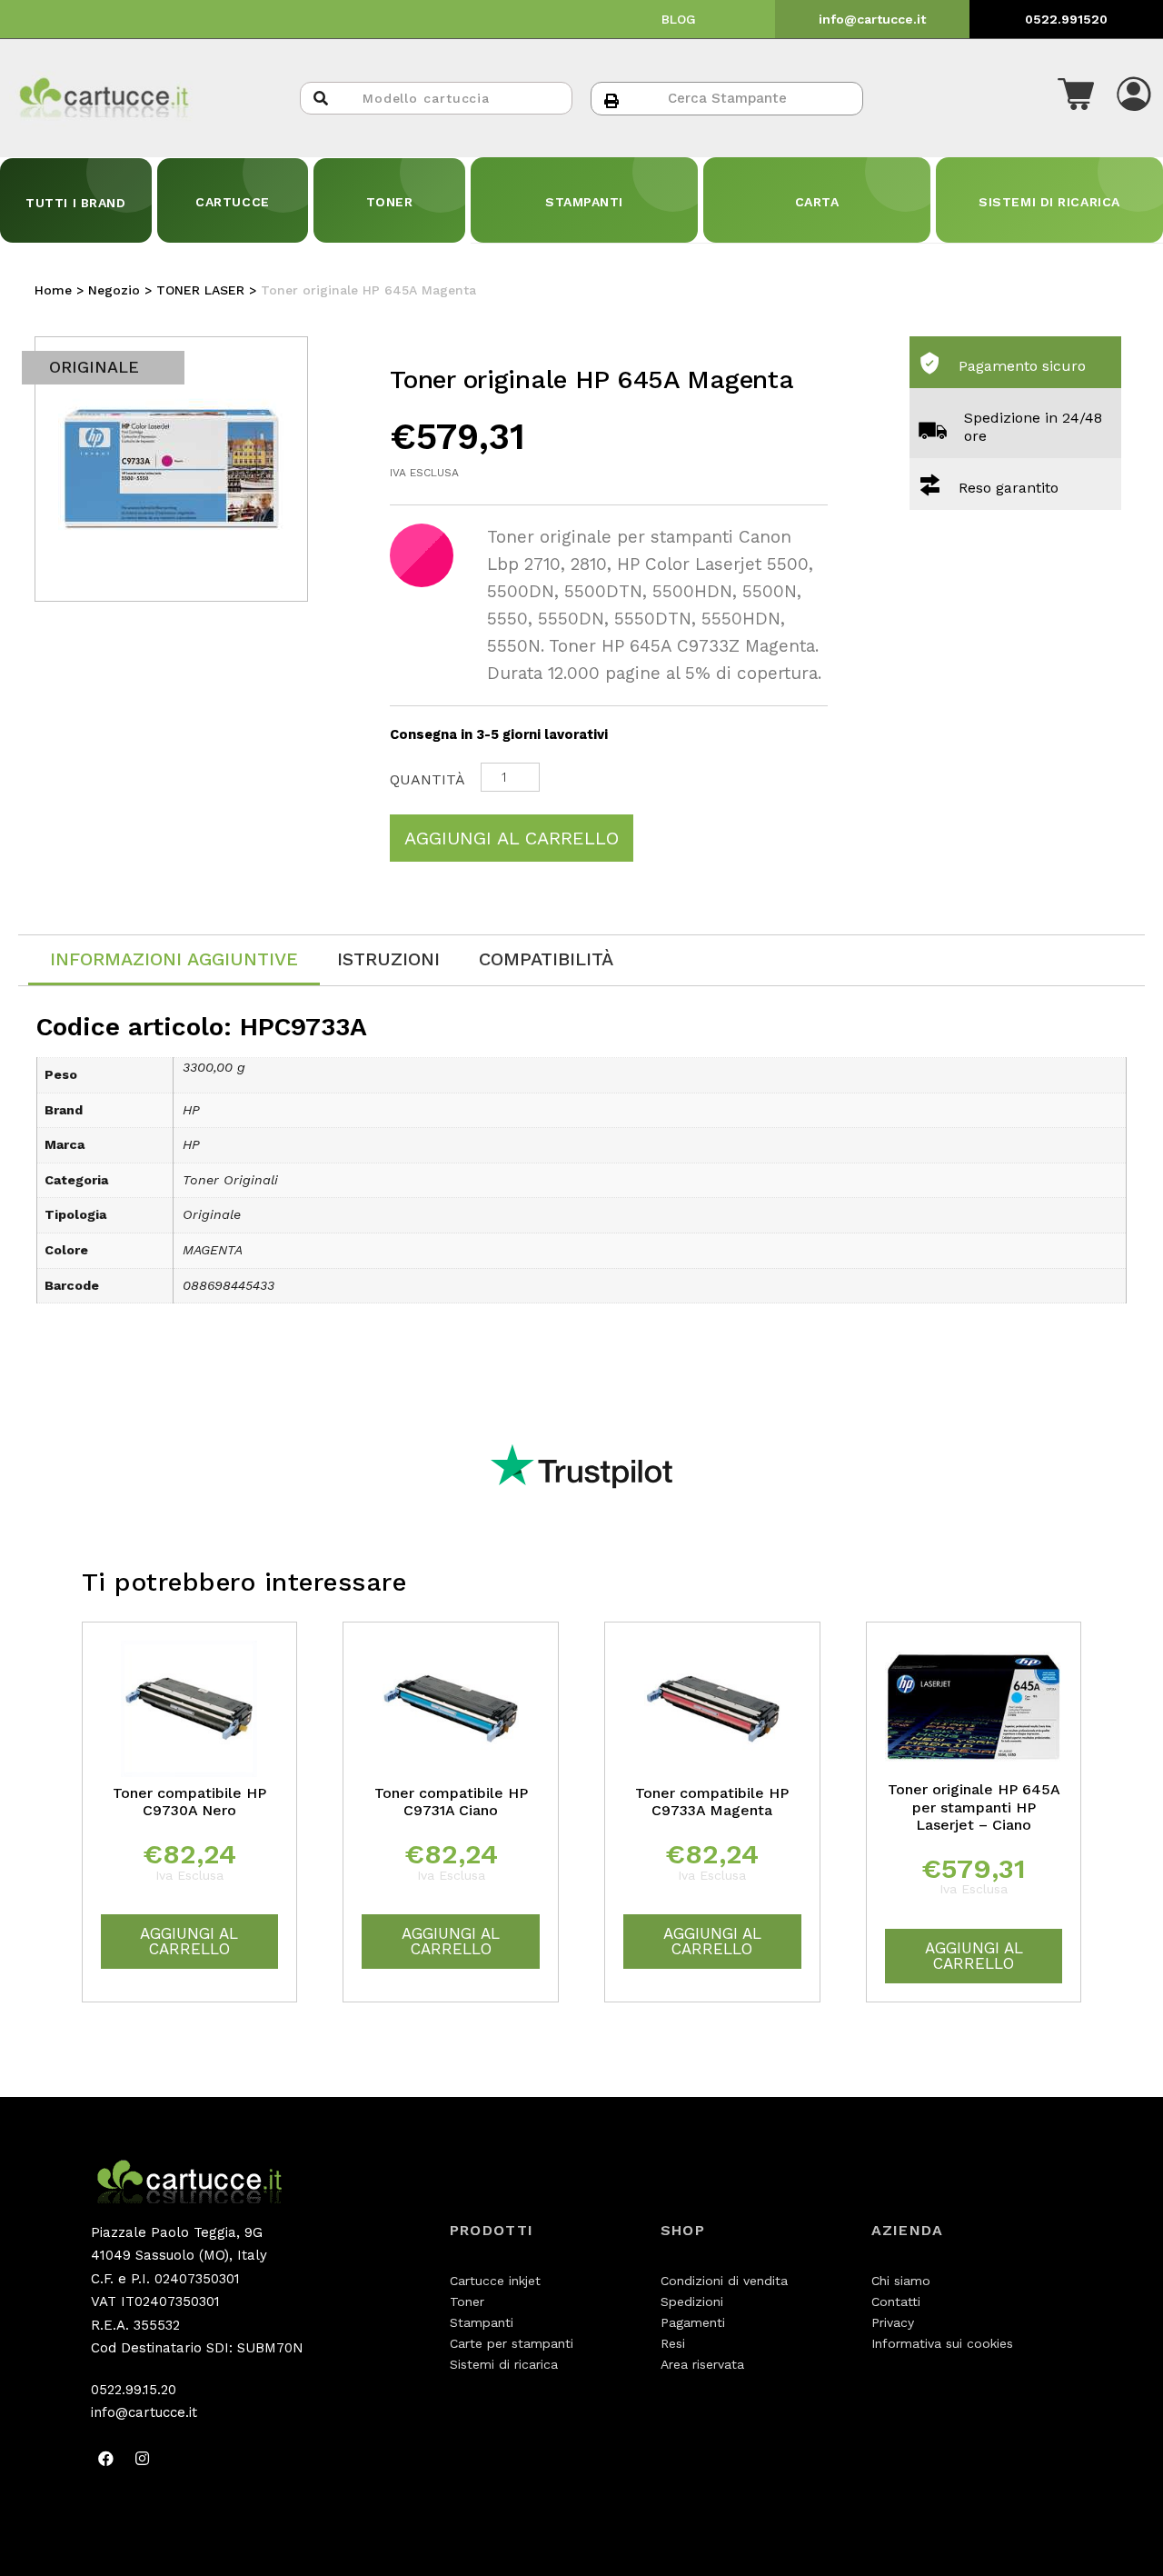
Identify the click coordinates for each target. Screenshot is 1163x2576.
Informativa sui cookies (942, 2343)
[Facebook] (106, 2459)
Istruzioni (388, 959)
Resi (673, 2343)
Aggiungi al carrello (512, 838)
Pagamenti (693, 2322)
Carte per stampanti (512, 2343)
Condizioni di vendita (724, 2281)
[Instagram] (143, 2459)
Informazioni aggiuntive (174, 959)
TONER (390, 202)
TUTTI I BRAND (75, 203)
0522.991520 (1066, 19)
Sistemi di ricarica (504, 2364)
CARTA (817, 202)
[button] (1076, 98)
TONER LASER (200, 290)
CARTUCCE (232, 202)
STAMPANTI (584, 202)
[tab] (174, 960)
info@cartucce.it (872, 19)
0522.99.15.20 (134, 2390)
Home (53, 290)
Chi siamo (901, 2281)
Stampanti (482, 2322)
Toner (467, 2301)
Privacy (893, 2322)
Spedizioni (692, 2301)
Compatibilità (546, 959)
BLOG (679, 19)
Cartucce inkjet (495, 2281)
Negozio (114, 290)
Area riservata (702, 2364)
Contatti (896, 2301)
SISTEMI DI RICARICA (1049, 202)
